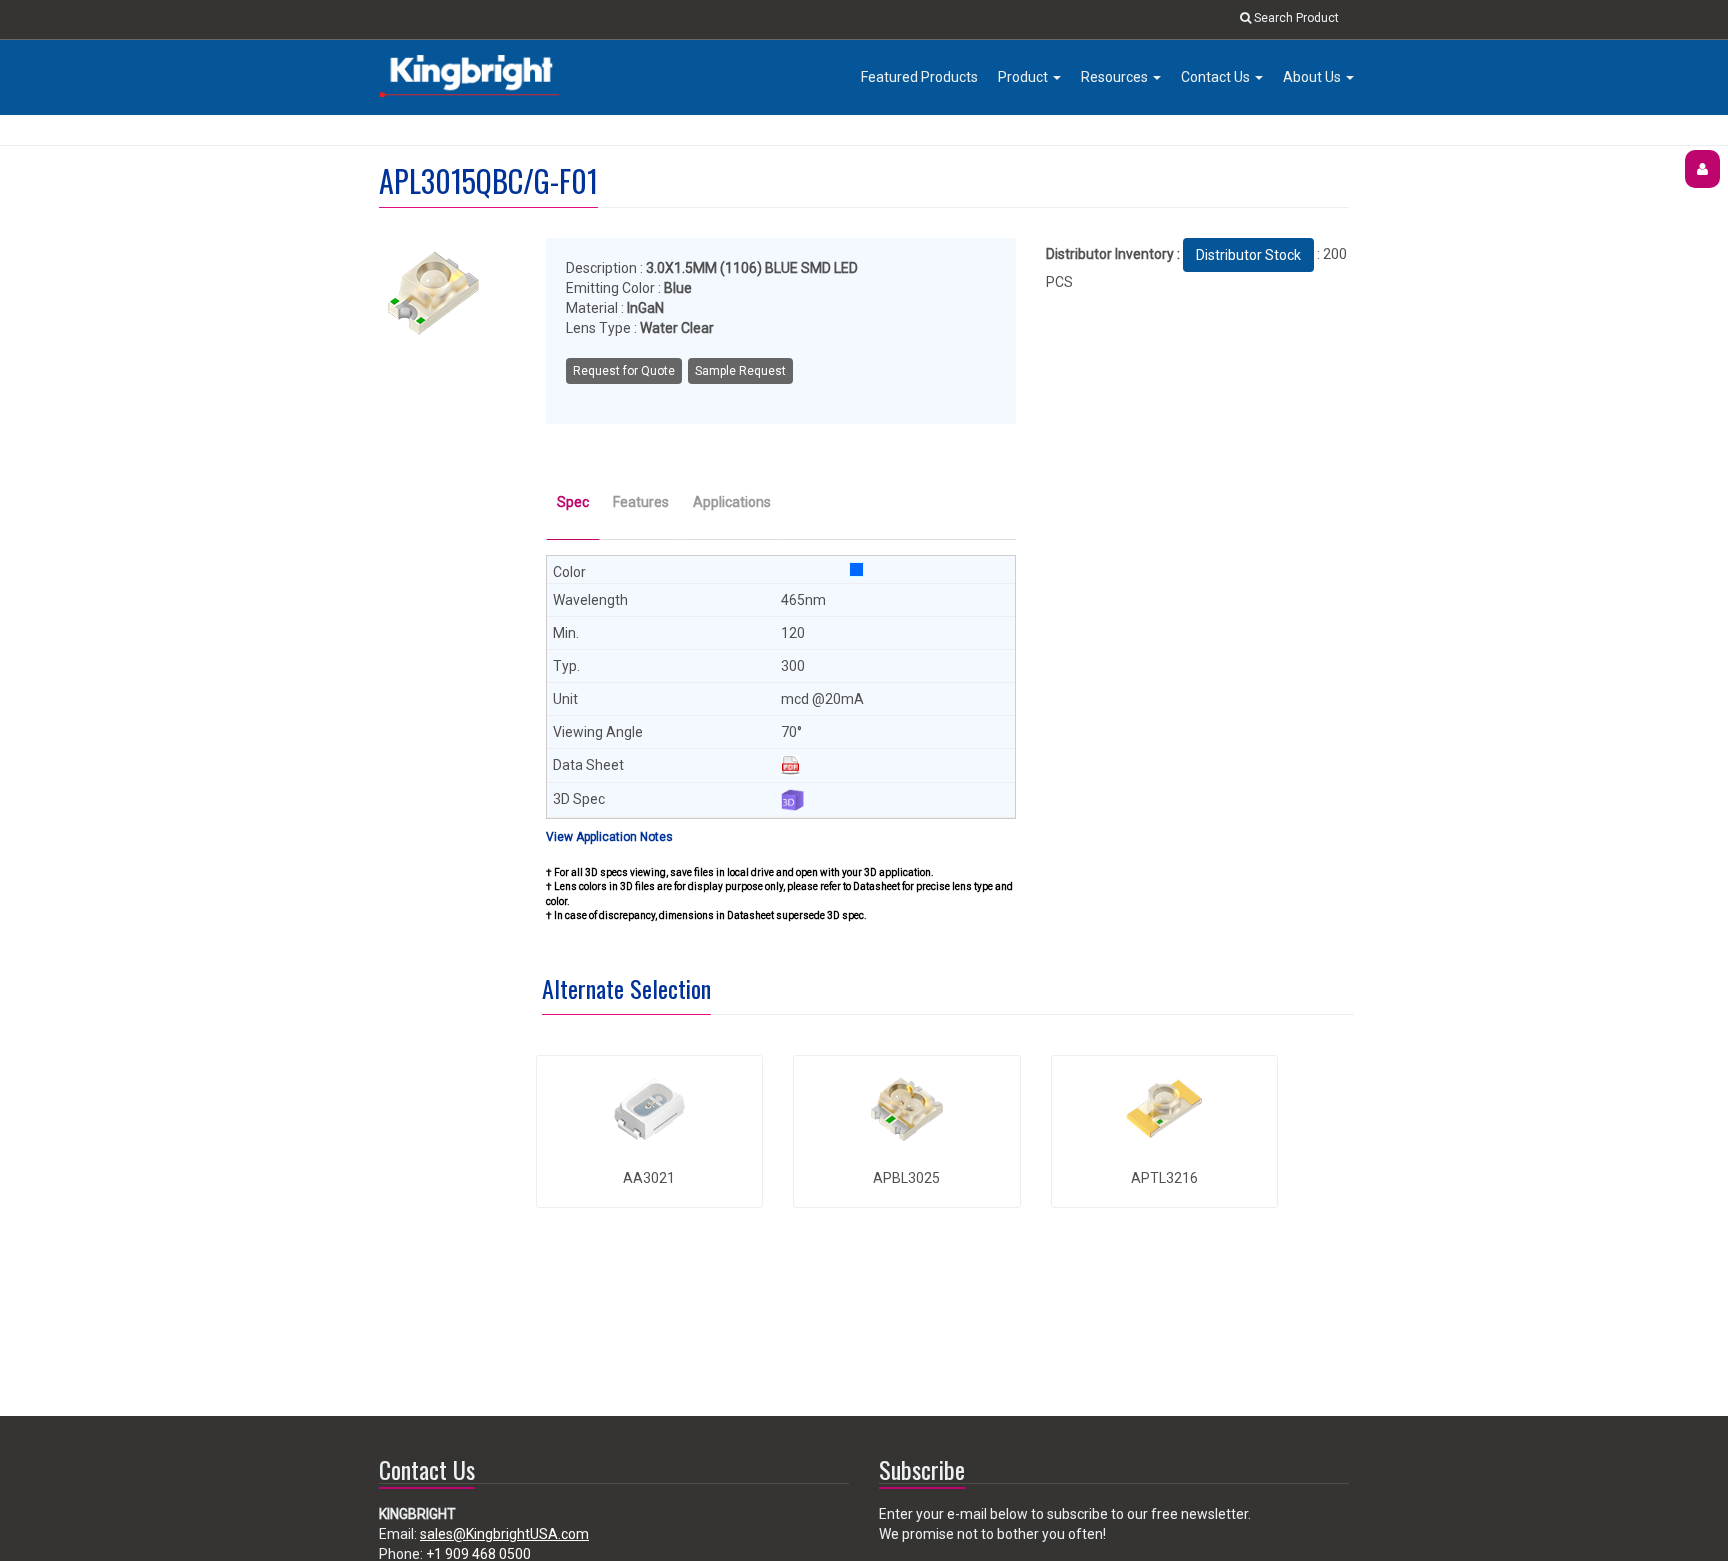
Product (1024, 77)
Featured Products (919, 77)
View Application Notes (609, 837)
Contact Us (1217, 77)
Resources (1116, 77)
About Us (1313, 77)
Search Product (1295, 18)
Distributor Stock (1248, 255)
